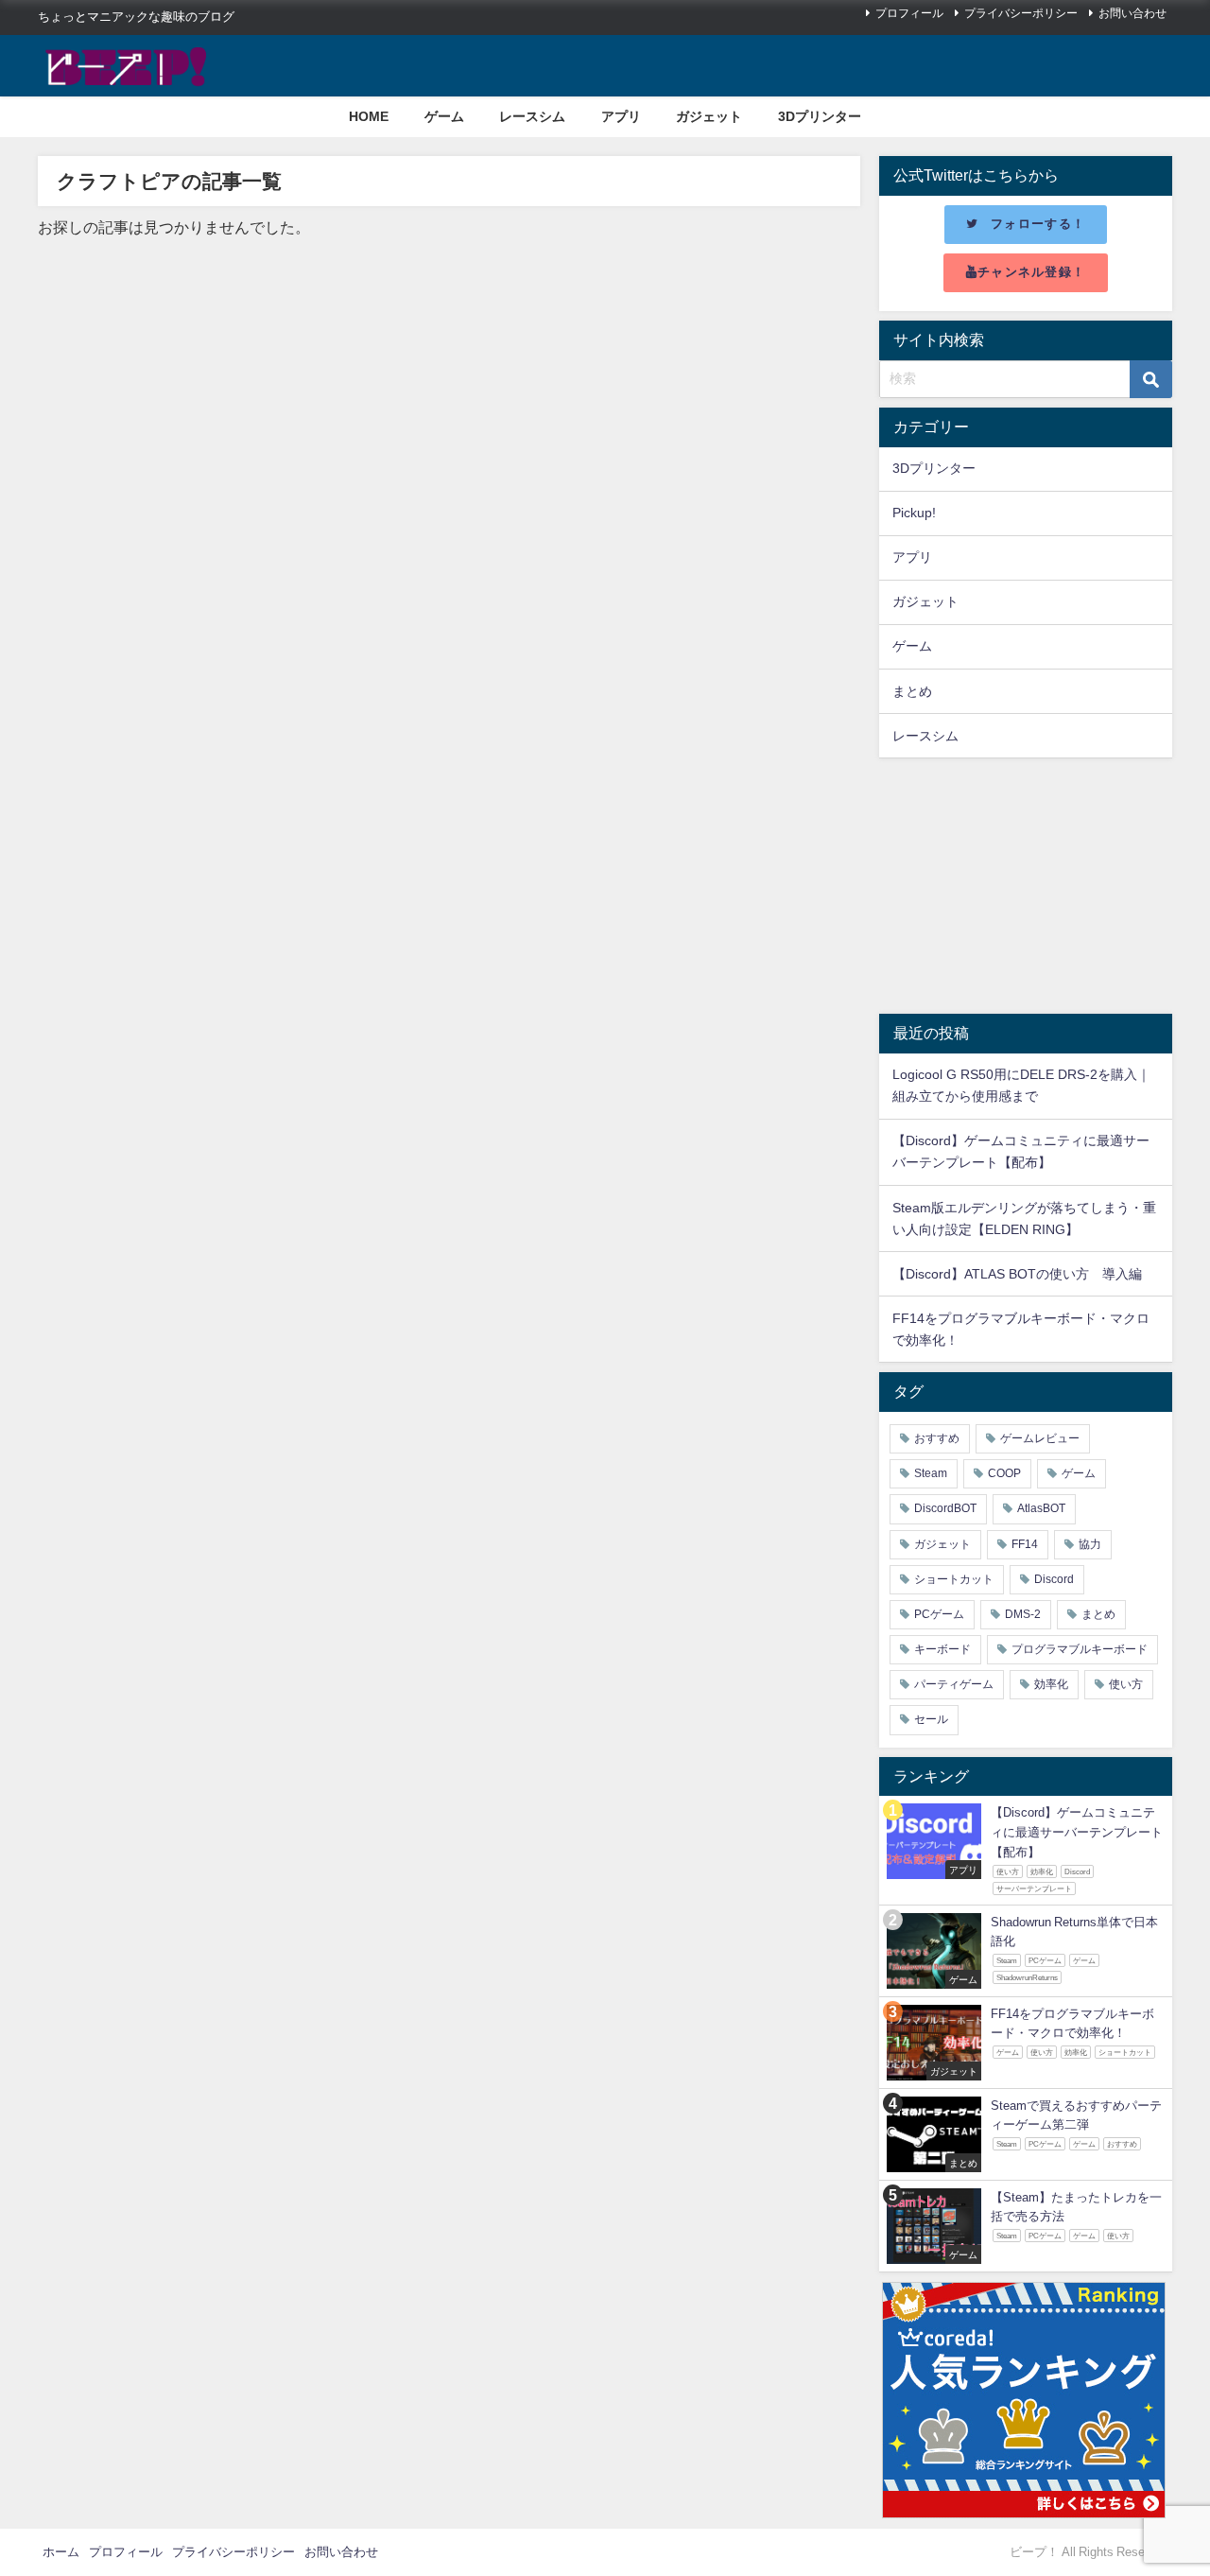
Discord (1054, 1579)
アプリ (621, 116)
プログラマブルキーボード (1080, 1649)
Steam (931, 1473)
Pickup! (914, 513)
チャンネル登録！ (1031, 272)
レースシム (532, 116)
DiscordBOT (945, 1508)
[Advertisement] (1026, 886)
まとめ (912, 691)
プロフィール (909, 13)
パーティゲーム (954, 1684)
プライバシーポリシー (1021, 13)
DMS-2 (1023, 1614)
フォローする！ (1038, 224)
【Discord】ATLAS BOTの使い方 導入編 (1017, 1274)
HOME (369, 116)
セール (931, 1719)
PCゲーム (939, 1614)
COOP (1004, 1473)
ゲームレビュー (1040, 1438)
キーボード (942, 1649)
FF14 (1025, 1544)
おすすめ (937, 1438)
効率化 (1051, 1684)
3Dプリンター (820, 116)
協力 (1090, 1544)
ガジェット (709, 116)
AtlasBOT (1041, 1508)
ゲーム (444, 116)
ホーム (61, 2552)
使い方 (1126, 1684)
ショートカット (954, 1579)
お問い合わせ (1132, 13)
